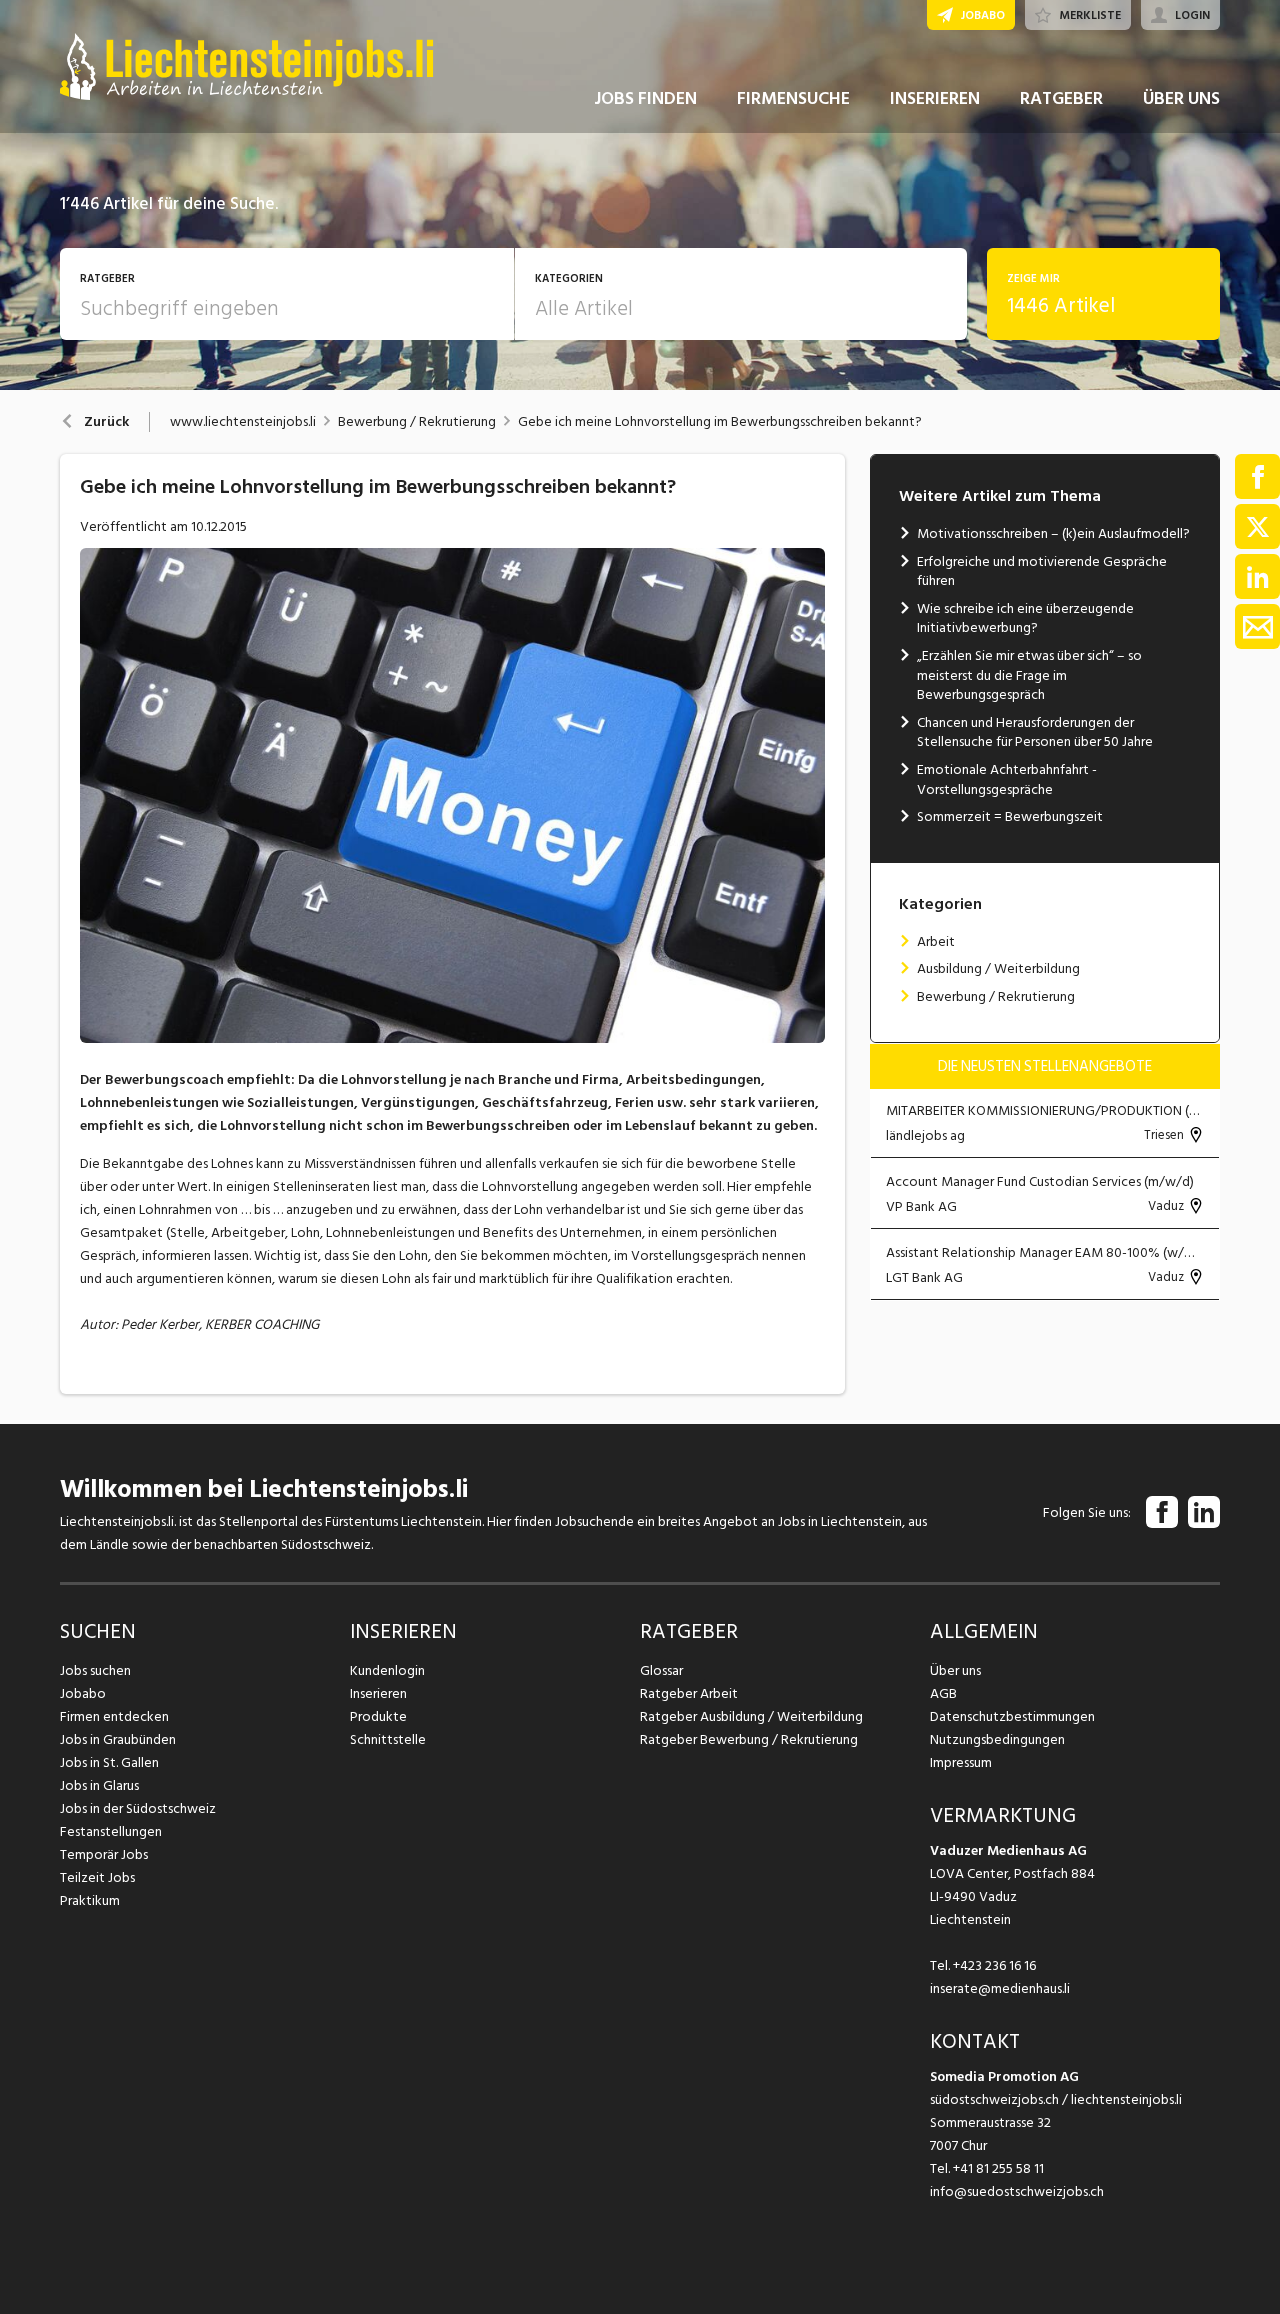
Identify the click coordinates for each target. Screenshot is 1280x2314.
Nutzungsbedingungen (997, 1739)
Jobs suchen (95, 1670)
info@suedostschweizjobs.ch (1017, 2191)
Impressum (961, 1762)
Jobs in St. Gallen (109, 1762)
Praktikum (90, 1900)
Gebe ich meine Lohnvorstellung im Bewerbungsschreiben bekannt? (720, 422)
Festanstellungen (111, 1831)
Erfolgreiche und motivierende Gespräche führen (1042, 571)
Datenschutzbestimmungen (1012, 1716)
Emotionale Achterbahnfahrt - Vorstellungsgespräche (1007, 779)
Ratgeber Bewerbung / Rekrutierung (749, 1739)
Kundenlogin (387, 1670)
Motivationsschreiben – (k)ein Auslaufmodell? (1053, 533)
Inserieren (378, 1693)
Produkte (378, 1716)
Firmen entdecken (114, 1716)
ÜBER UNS (1181, 98)
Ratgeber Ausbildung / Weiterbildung (751, 1716)
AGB (943, 1693)
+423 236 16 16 (994, 1965)
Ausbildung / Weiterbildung (998, 968)
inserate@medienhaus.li (1000, 1988)
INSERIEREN (935, 98)
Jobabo (83, 1693)
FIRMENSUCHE (793, 98)
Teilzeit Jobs (97, 1877)
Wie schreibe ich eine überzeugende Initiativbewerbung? (1025, 618)
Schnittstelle (388, 1739)
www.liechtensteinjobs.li (243, 422)
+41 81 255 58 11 (998, 2168)
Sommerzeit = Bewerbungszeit (1010, 816)
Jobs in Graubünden (118, 1739)
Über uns (955, 1670)
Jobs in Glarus (99, 1785)
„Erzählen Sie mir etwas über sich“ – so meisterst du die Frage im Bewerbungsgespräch (1029, 675)
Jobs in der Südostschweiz (138, 1808)
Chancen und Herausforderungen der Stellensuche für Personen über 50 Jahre (1035, 732)
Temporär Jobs (104, 1854)
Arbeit (936, 941)
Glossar (661, 1670)
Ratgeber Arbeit (689, 1693)
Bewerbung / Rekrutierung (417, 422)
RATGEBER (1061, 98)
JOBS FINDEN (645, 98)
